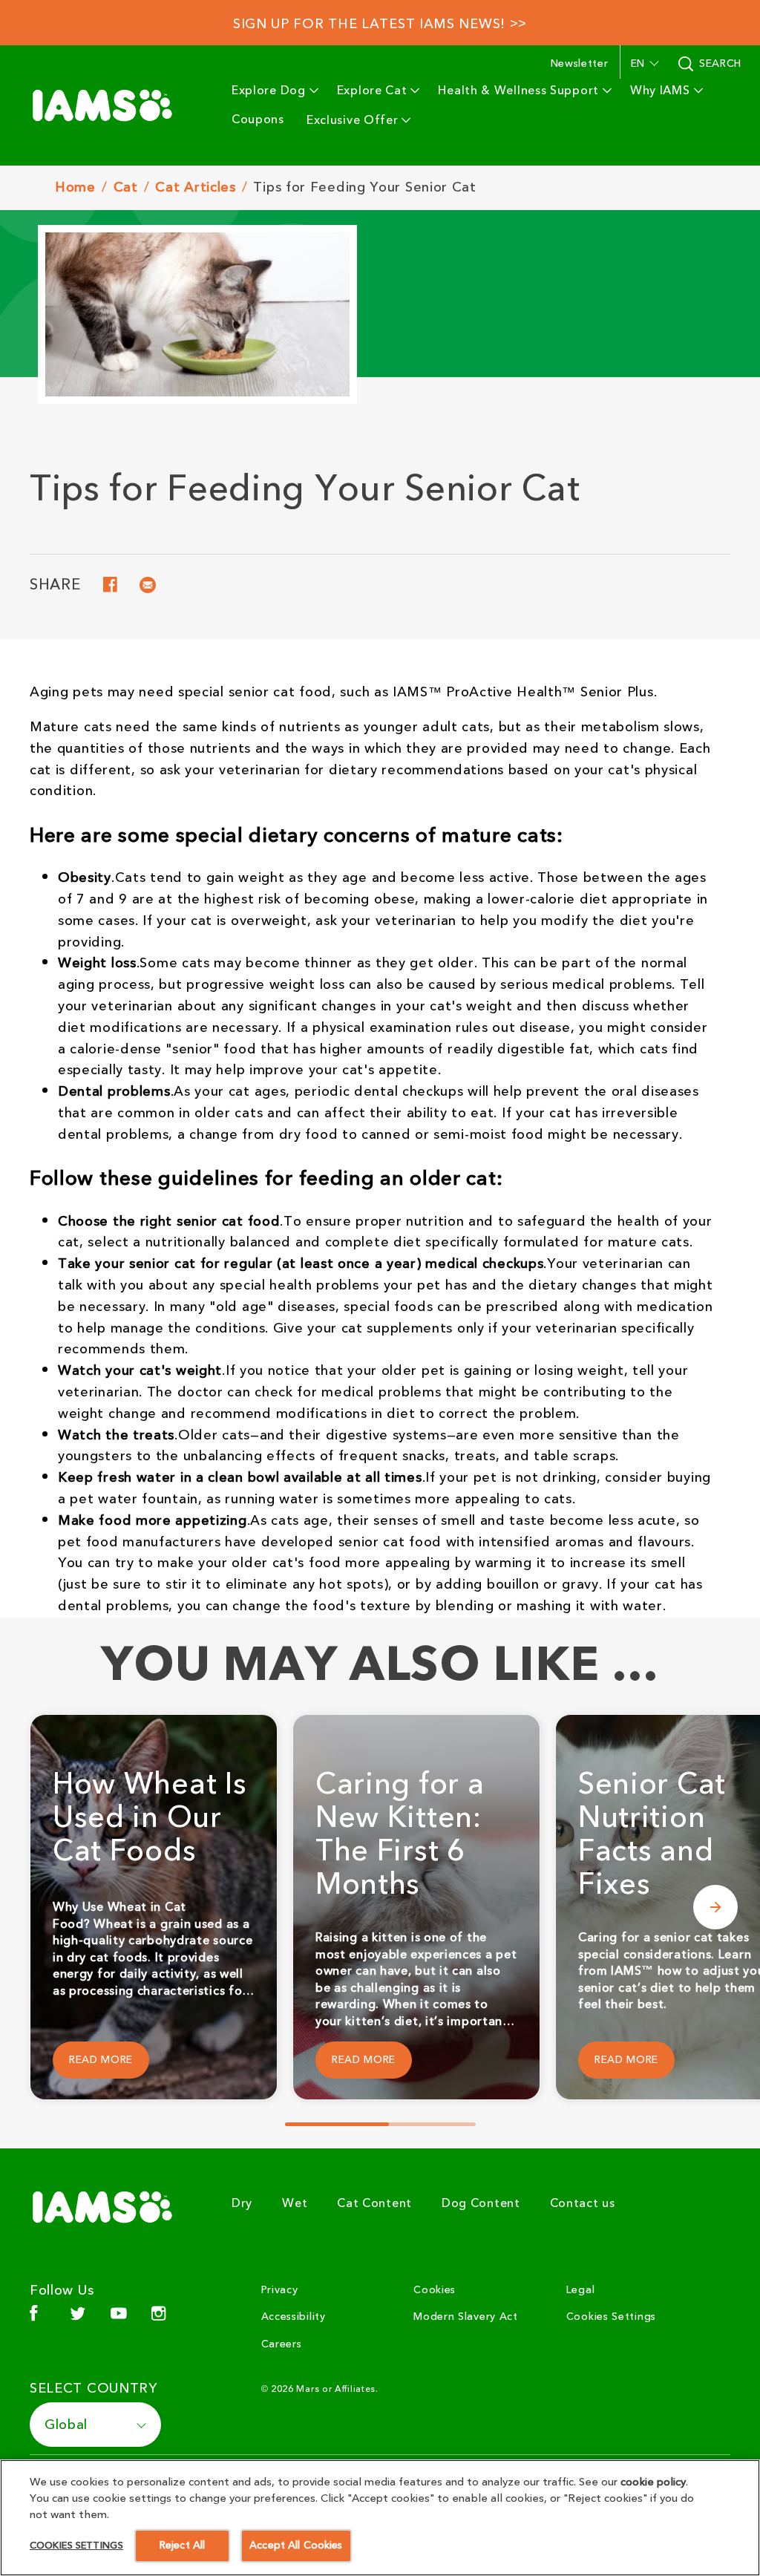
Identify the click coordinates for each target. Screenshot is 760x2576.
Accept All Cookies (296, 2546)
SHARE (55, 587)
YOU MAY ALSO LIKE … (380, 1666)
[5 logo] (108, 2207)
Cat (126, 188)
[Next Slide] (715, 1907)
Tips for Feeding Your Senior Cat (364, 187)
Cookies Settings (611, 2317)
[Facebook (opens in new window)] (34, 2319)
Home (75, 188)
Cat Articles (195, 188)
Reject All (182, 2546)
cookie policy (653, 2482)
